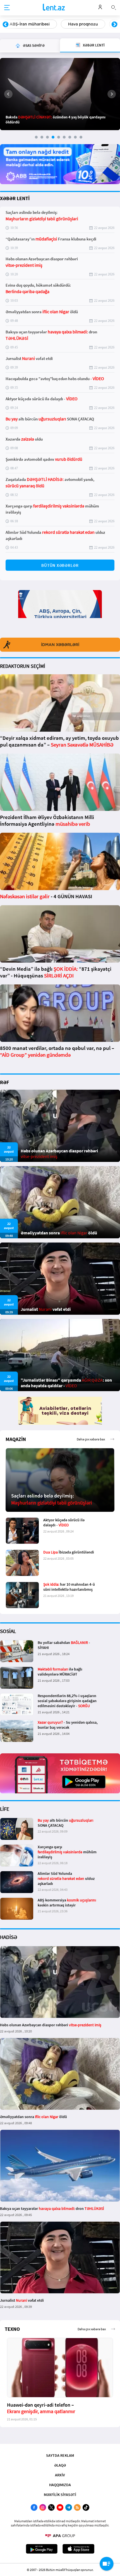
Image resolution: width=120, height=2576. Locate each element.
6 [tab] (64, 137)
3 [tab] (47, 137)
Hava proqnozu (24, 24)
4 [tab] (53, 137)
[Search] (114, 7)
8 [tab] (75, 137)
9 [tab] (81, 137)
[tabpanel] (60, 94)
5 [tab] (59, 137)
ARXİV (60, 2475)
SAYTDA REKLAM (60, 2455)
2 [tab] (42, 137)
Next (114, 25)
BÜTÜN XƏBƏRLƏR (60, 565)
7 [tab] (70, 137)
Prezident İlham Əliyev (80, 24)
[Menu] (7, 8)
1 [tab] (36, 137)
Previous (6, 25)
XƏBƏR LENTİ (15, 198)
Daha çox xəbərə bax (91, 1439)
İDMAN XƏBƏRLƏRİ (60, 645)
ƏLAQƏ (60, 2465)
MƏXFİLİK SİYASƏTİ (60, 2495)
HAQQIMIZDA (60, 2485)
